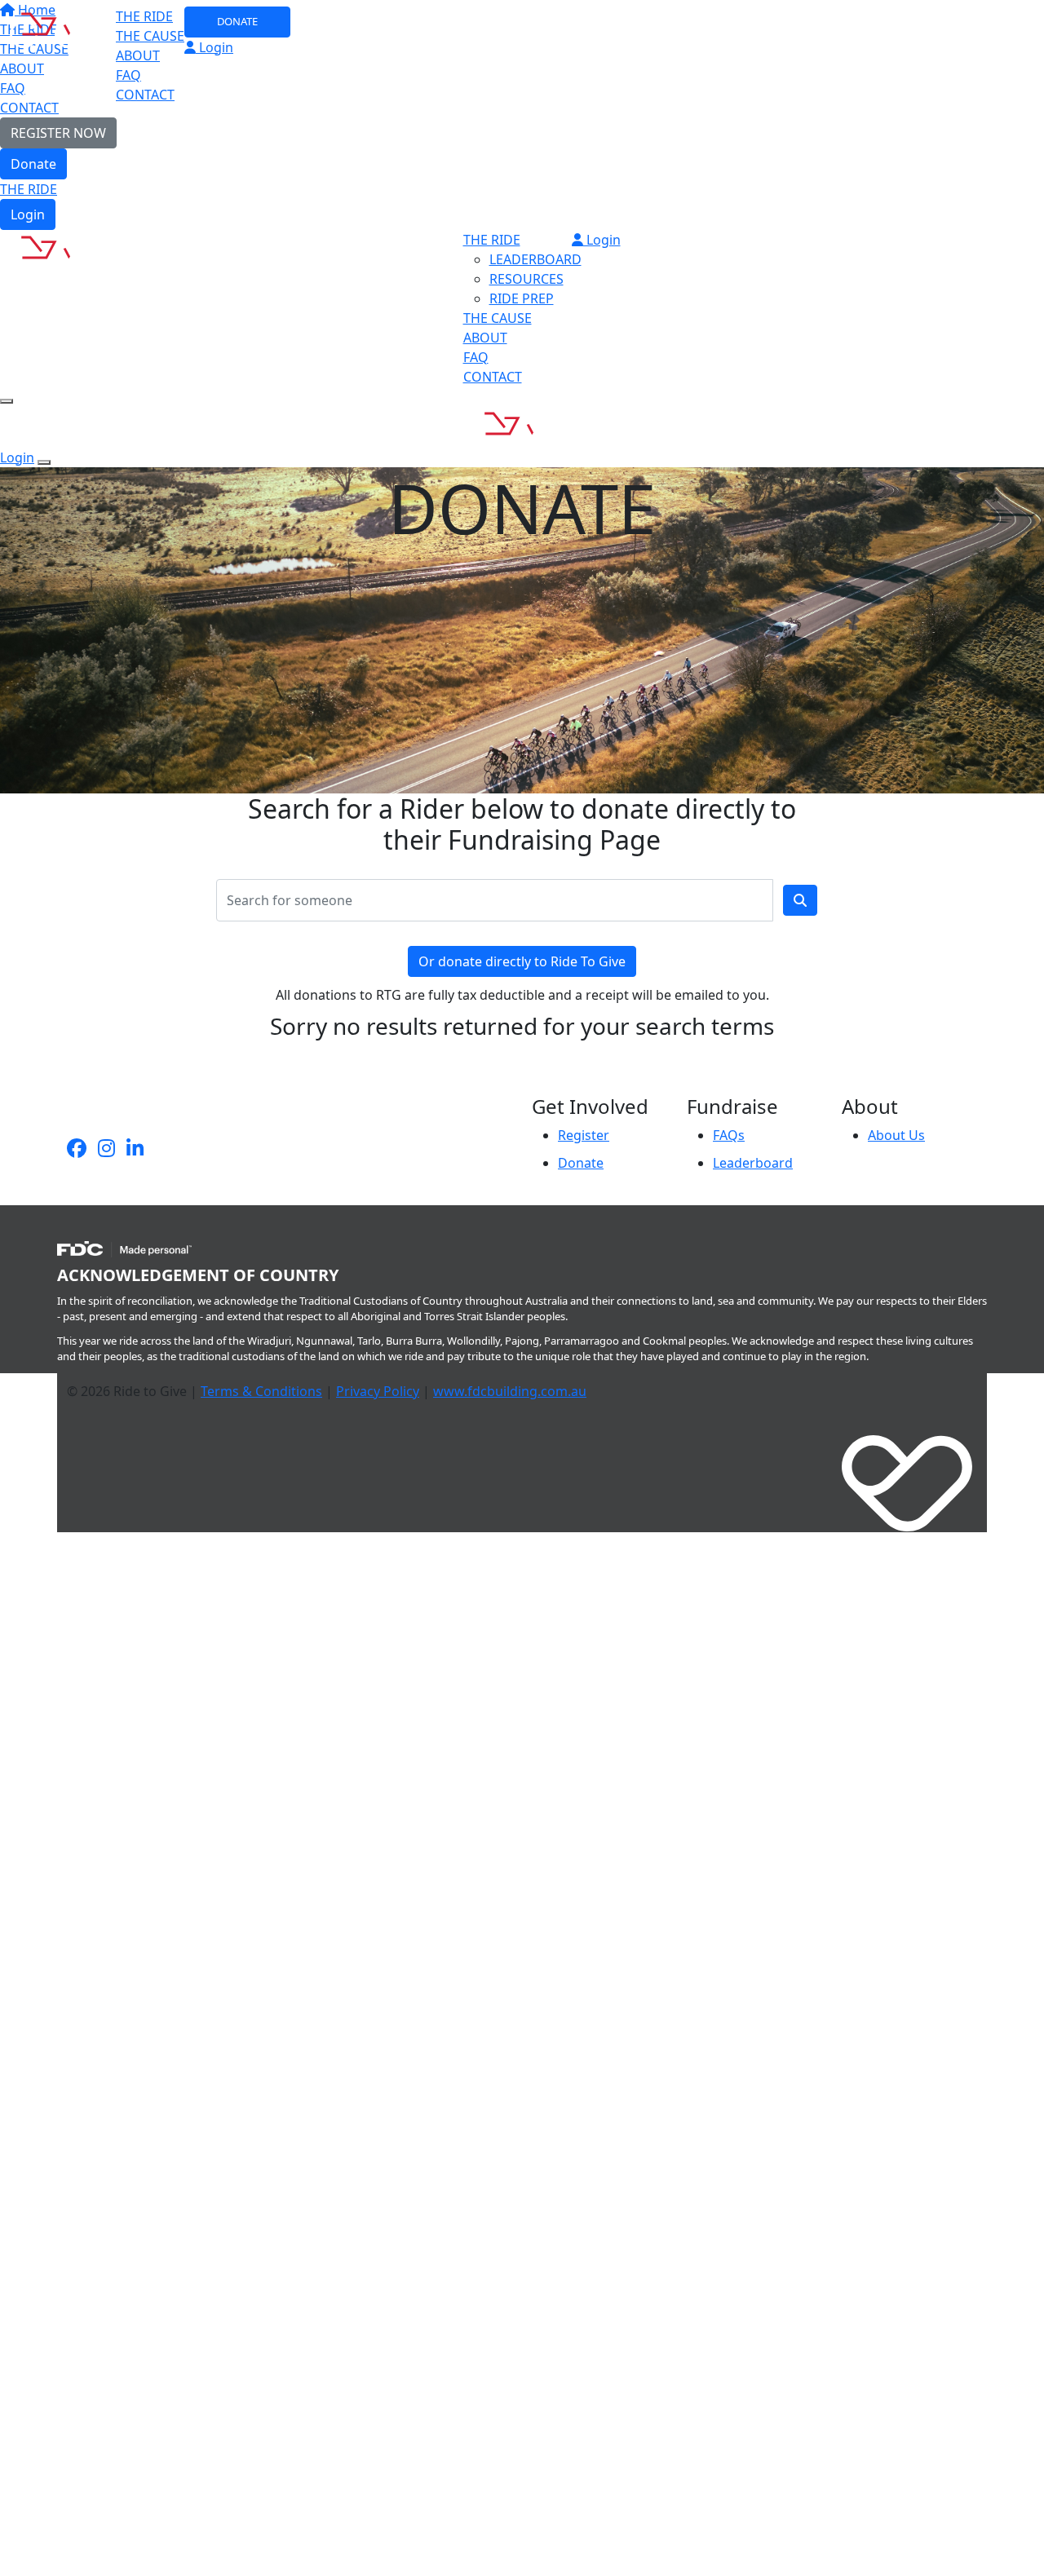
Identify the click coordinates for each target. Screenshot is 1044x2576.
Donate (33, 164)
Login (28, 214)
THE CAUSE (150, 36)
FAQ (128, 75)
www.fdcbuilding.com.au (510, 1391)
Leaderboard (753, 1163)
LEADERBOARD (535, 259)
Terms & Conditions (261, 1391)
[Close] (44, 462)
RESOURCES (526, 279)
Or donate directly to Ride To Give (522, 961)
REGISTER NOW (58, 133)
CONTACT (145, 95)
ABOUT (138, 55)
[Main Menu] (7, 401)
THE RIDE (29, 189)
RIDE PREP (522, 298)
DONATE (237, 21)
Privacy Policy (378, 1391)
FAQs (729, 1135)
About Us (896, 1135)
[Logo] (59, 26)
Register (584, 1135)
